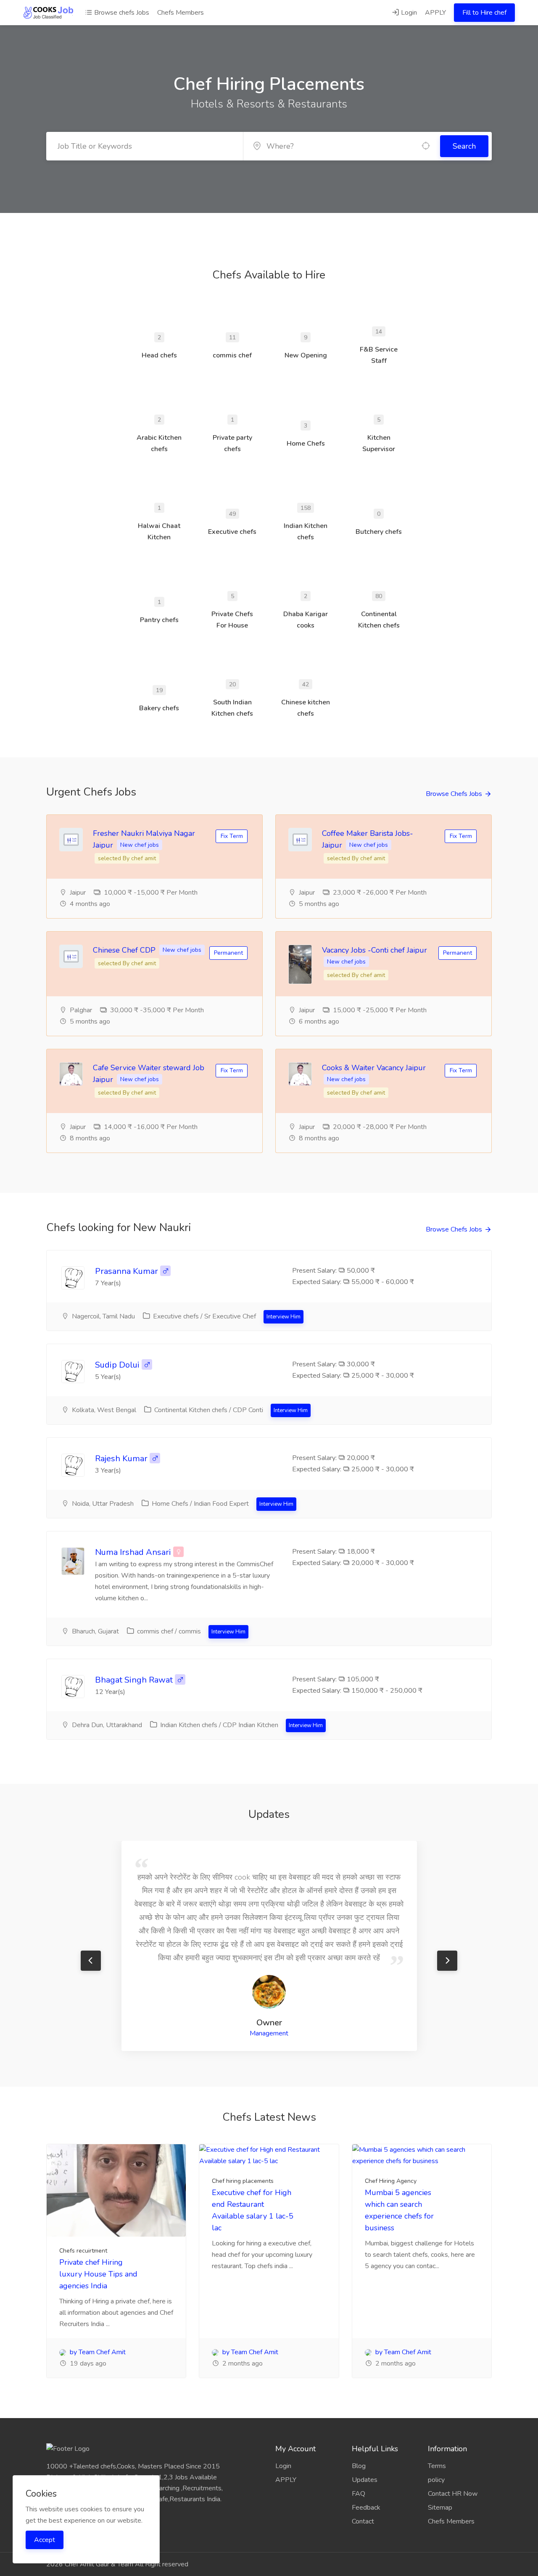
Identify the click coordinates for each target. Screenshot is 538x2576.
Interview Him (284, 1317)
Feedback (366, 2508)
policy (436, 2480)
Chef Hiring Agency (391, 2181)
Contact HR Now (453, 2494)
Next (447, 1961)
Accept (45, 2540)
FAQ (359, 2494)
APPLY (435, 13)
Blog (359, 2466)
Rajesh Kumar (122, 1459)
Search (464, 146)
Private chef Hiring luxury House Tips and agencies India (98, 2274)
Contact (363, 2521)
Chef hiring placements (243, 2181)
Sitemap (440, 2508)
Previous (91, 1961)
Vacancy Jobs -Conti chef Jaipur (374, 950)
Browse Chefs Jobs (454, 794)
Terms (437, 2466)
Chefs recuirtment (83, 2251)
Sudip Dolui (117, 1365)
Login (408, 13)
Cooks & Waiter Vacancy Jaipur (374, 1068)
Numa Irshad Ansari (133, 1552)
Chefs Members (181, 13)
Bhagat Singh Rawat (134, 1680)
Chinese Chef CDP (125, 950)
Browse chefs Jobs (121, 13)
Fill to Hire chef (484, 13)
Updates (365, 2480)
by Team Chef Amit (97, 2352)
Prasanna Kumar (127, 1271)
